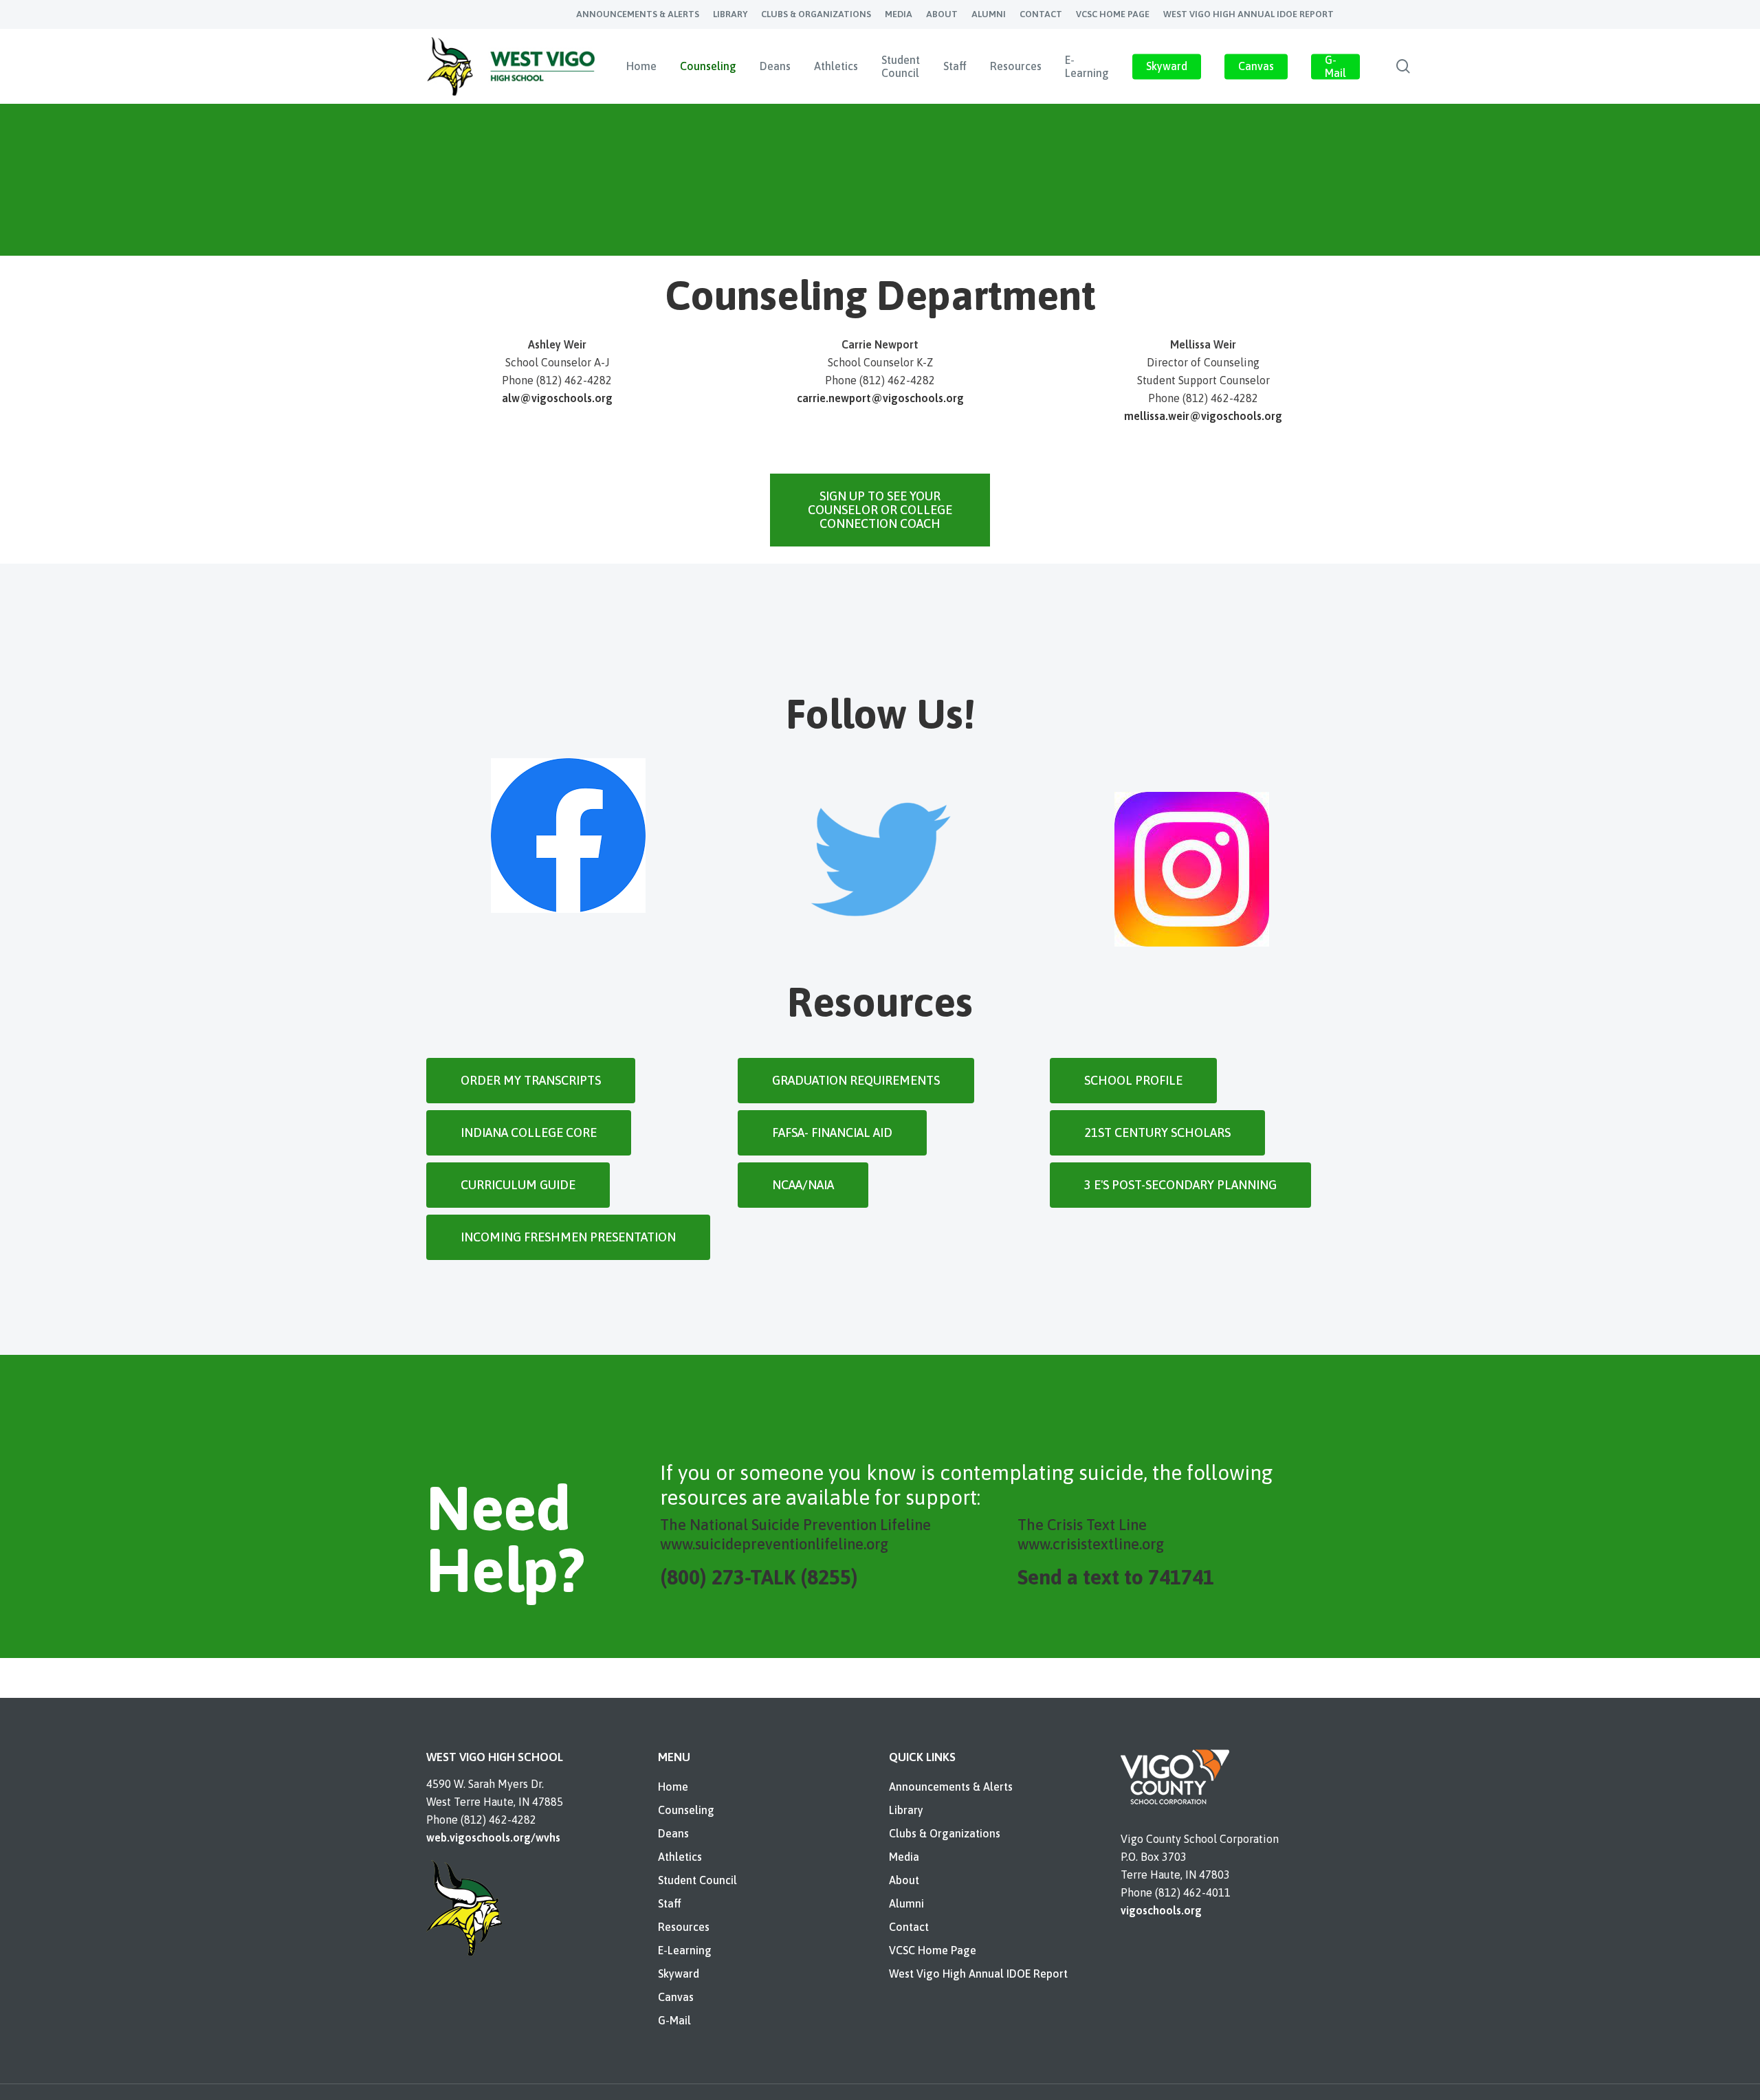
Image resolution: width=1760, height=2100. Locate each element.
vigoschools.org (1161, 1910)
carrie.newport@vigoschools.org (880, 398)
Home (673, 1787)
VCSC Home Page (933, 1950)
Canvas (676, 1997)
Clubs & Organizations (945, 1833)
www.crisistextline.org (1091, 1544)
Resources (684, 1927)
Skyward (679, 1974)
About (904, 1880)
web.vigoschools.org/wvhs (493, 1837)
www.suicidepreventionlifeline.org (774, 1544)
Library (906, 1810)
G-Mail (674, 2020)
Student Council (697, 1880)
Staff (670, 1903)
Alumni (906, 1903)
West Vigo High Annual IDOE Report (978, 1974)
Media (904, 1857)
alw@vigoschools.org (557, 398)
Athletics (680, 1857)
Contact (909, 1927)
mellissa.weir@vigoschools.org (1203, 416)
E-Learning (685, 1950)
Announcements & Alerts (951, 1787)
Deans (673, 1833)
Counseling (686, 1810)
